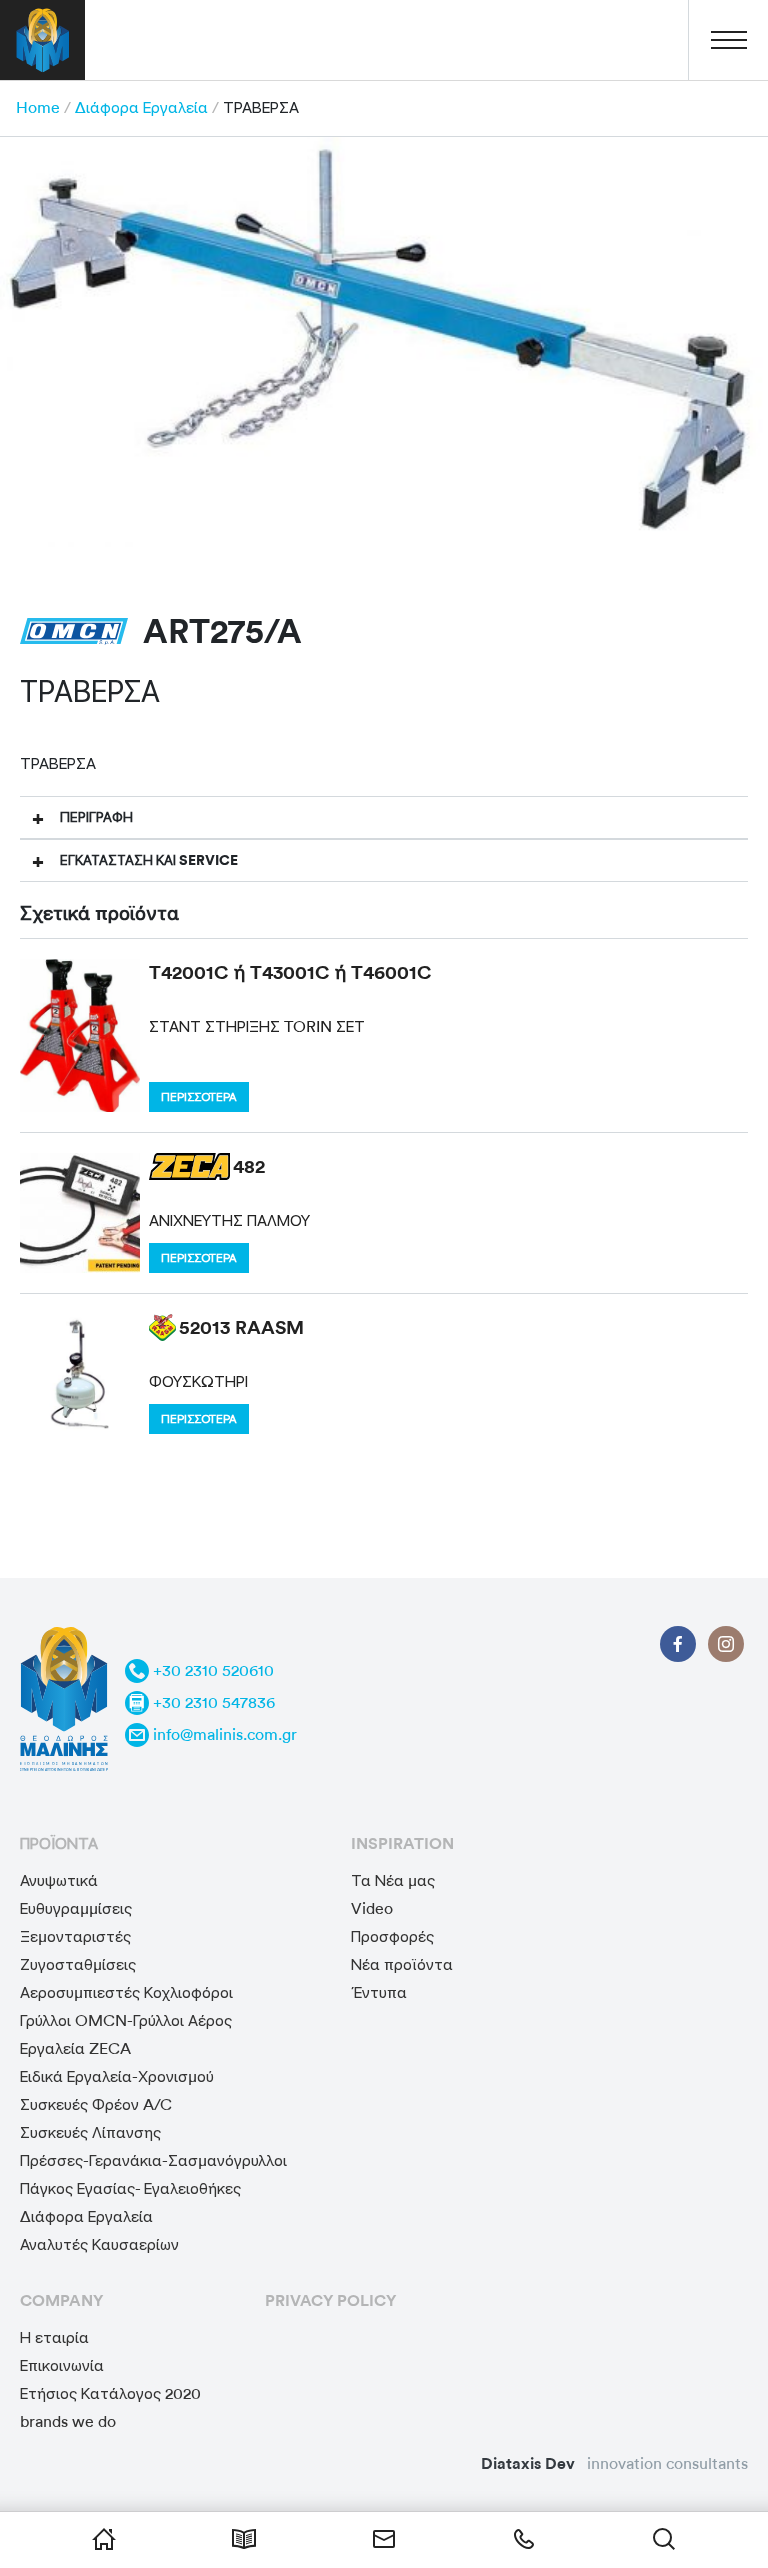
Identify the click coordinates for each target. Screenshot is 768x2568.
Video (372, 1908)
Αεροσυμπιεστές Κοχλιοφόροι (126, 1992)
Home (38, 107)
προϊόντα (59, 1843)
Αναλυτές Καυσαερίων (99, 2244)
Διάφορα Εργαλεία (141, 107)
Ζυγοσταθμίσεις (78, 1964)
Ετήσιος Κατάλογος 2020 (110, 2393)
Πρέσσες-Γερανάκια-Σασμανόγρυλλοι (153, 2160)
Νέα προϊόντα (402, 1964)
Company (61, 2300)
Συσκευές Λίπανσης (90, 2132)
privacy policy (330, 2300)
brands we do (68, 2421)
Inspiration (402, 1843)
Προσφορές (392, 1936)
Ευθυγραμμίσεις (76, 1908)
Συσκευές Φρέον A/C (96, 2104)
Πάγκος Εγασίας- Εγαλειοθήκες (130, 2188)
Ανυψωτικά (59, 1880)
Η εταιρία (54, 2337)
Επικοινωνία (62, 2365)
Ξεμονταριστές (75, 1936)
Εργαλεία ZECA (75, 2048)
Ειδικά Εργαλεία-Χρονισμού (117, 2076)
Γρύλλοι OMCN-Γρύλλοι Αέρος (126, 2020)
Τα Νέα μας (393, 1880)
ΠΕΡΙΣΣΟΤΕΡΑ (199, 1097)
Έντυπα (379, 1992)
